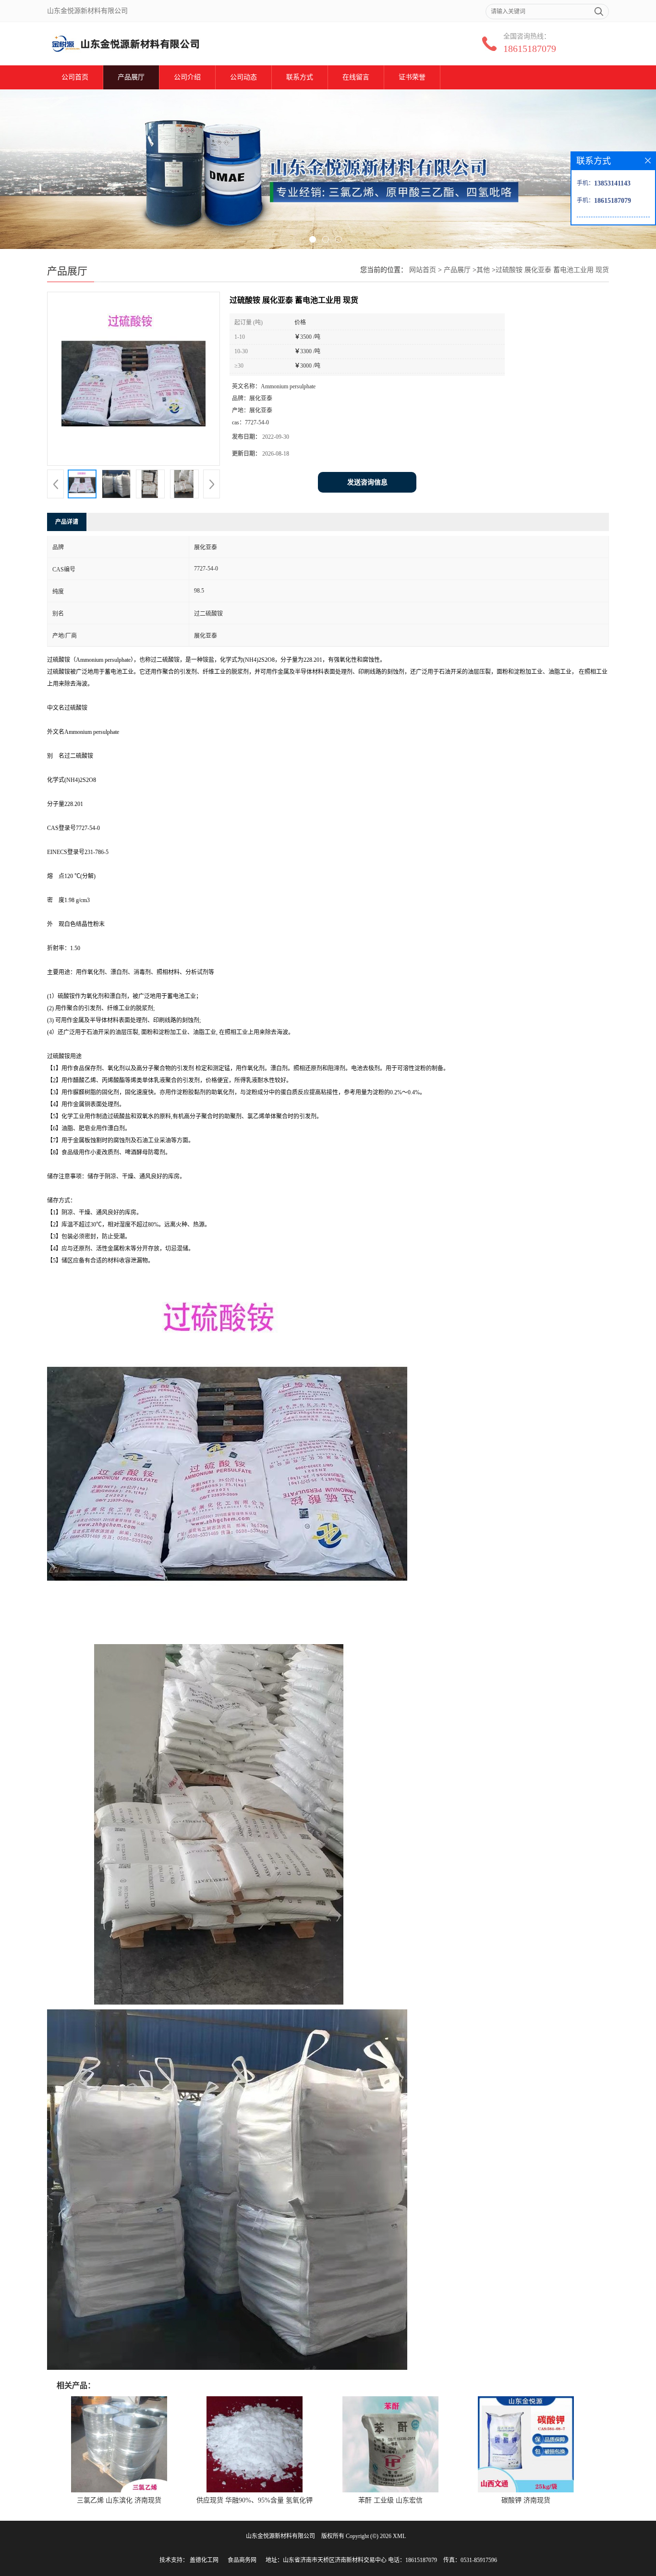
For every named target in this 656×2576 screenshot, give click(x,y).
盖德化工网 (204, 2560)
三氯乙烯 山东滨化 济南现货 (119, 2500)
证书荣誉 (412, 77)
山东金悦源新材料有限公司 (280, 2536)
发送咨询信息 (367, 482)
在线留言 (356, 77)
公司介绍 (187, 77)
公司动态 (243, 77)
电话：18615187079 (413, 2560)
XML (399, 2536)
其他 (483, 270)
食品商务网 (242, 2560)
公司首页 (75, 77)
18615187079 (530, 49)
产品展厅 (131, 77)
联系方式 (300, 77)
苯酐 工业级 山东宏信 (390, 2500)
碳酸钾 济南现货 (526, 2500)
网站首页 (423, 270)
